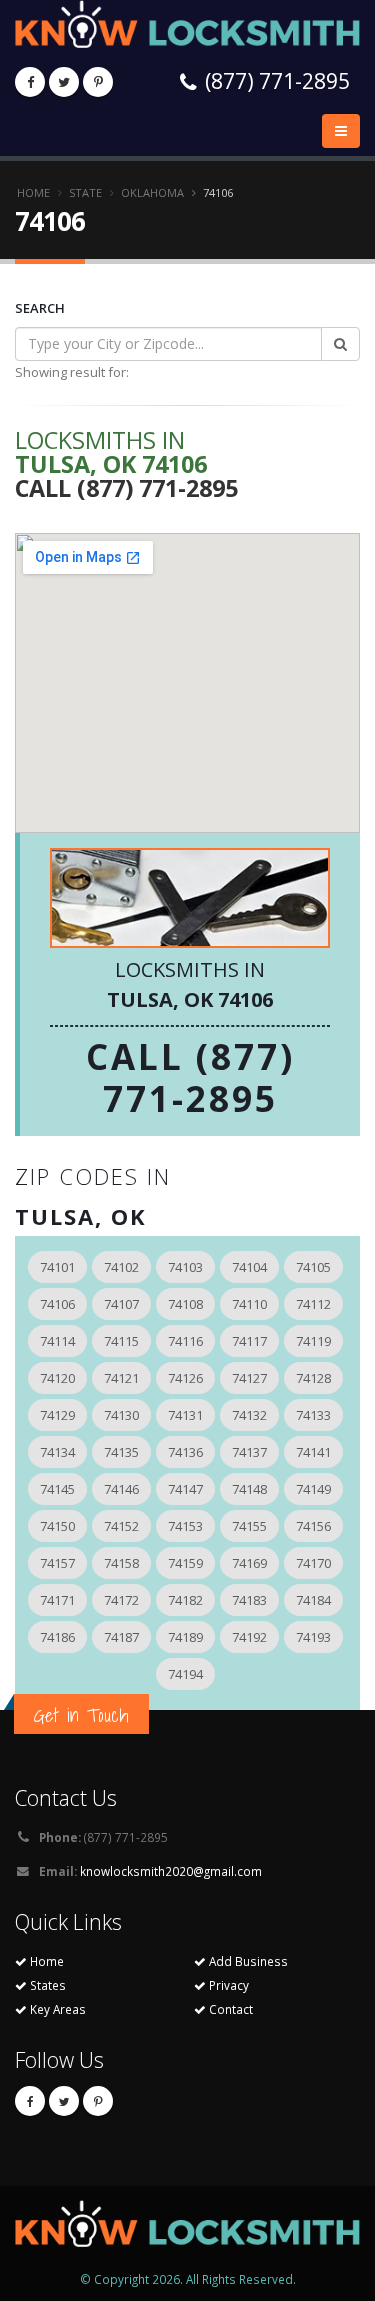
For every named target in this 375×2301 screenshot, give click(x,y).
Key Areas (56, 2009)
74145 (57, 1489)
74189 (185, 1637)
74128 (313, 1378)
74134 (57, 1452)
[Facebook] (30, 82)
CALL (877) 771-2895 (190, 1077)
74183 (249, 1600)
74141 (313, 1452)
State (85, 192)
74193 (313, 1637)
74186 (57, 1637)
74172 (121, 1600)
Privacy (227, 1985)
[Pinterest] (98, 82)
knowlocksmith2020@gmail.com (171, 1871)
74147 (185, 1489)
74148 (249, 1489)
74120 (57, 1378)
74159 (185, 1563)
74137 (249, 1452)
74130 (121, 1415)
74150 (57, 1526)
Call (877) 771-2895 (126, 488)
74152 (121, 1526)
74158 (121, 1563)
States (46, 1985)
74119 (313, 1341)
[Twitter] (64, 82)
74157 (57, 1563)
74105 (313, 1267)
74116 (185, 1341)
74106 (57, 1304)
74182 (185, 1600)
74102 (121, 1267)
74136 (185, 1452)
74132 (249, 1415)
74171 (57, 1600)
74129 (57, 1415)
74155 (249, 1526)
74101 (57, 1267)
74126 (185, 1378)
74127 (249, 1378)
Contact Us (66, 1797)
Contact (229, 2009)
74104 (249, 1267)
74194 (185, 1674)
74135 (121, 1452)
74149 (313, 1489)
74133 (313, 1415)
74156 (313, 1526)
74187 (121, 1637)
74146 (121, 1489)
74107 (121, 1304)
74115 (121, 1341)
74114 (57, 1341)
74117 (249, 1341)
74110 (249, 1304)
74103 (185, 1267)
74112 (313, 1304)
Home (33, 192)
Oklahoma (152, 192)
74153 (185, 1526)
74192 (249, 1637)
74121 (121, 1378)
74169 (249, 1563)
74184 (313, 1600)
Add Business (247, 1961)
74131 (185, 1415)
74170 (313, 1563)
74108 (185, 1304)
